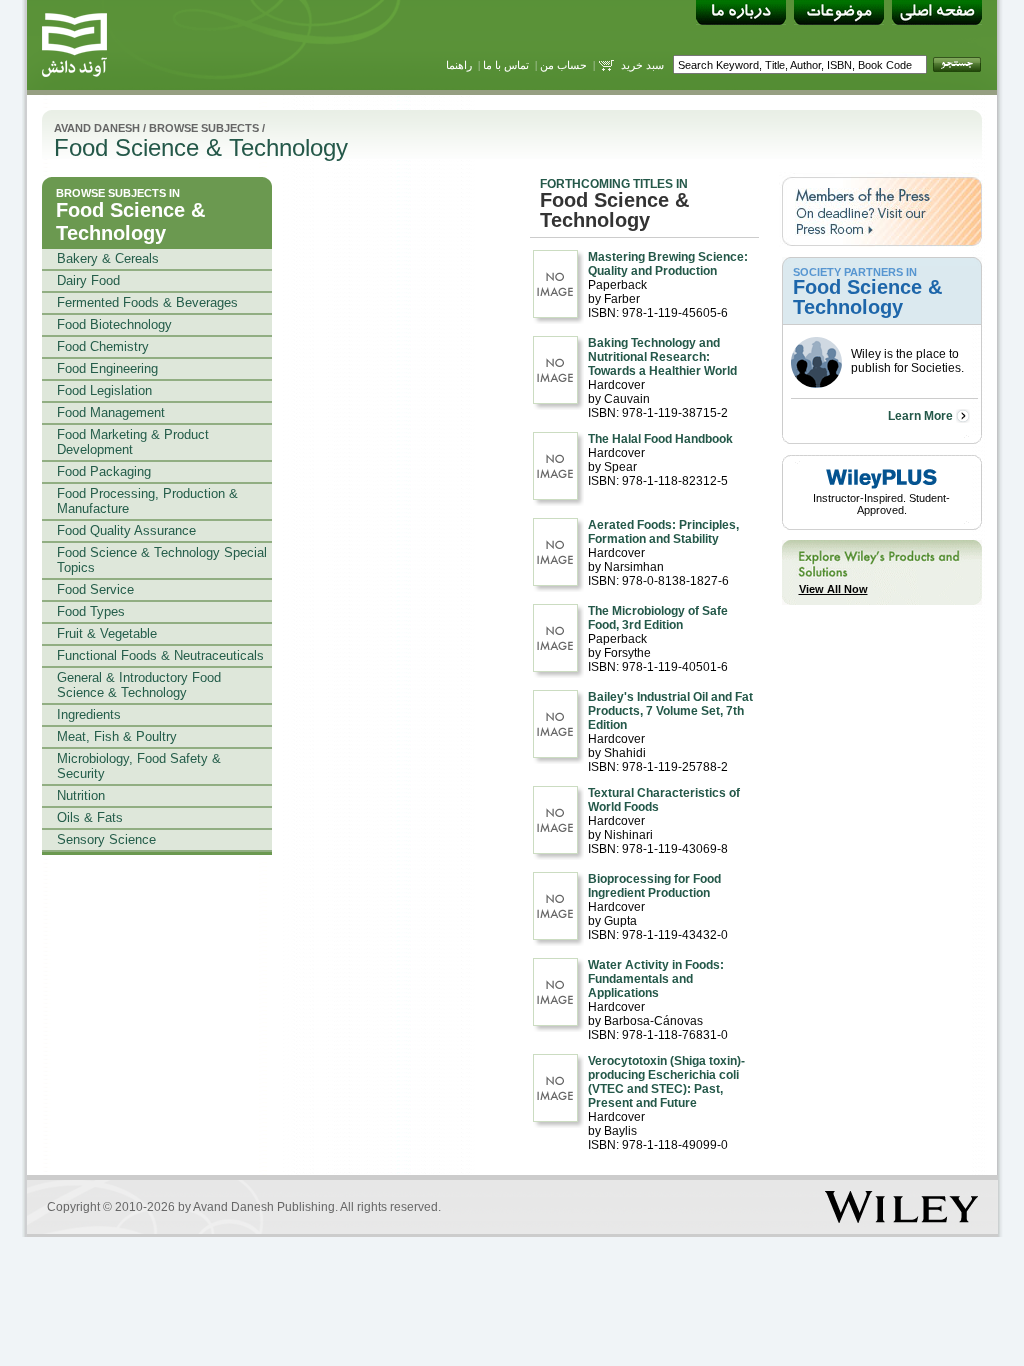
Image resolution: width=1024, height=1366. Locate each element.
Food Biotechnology (114, 324)
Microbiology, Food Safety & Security (139, 766)
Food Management (111, 412)
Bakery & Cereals (108, 258)
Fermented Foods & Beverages (147, 302)
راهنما (459, 65)
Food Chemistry (103, 346)
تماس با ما (506, 65)
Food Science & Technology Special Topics (162, 560)
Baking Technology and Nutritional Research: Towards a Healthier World (662, 357)
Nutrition (81, 795)
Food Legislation (104, 390)
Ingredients (89, 714)
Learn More (920, 416)
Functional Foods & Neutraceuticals (160, 655)
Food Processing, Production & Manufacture (147, 501)
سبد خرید (642, 65)
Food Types (91, 611)
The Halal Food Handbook (660, 439)
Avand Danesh (97, 128)
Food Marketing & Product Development (133, 442)
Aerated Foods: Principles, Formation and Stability (663, 532)
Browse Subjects (204, 128)
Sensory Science (106, 839)
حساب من (563, 65)
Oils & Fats (90, 817)
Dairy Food (88, 280)
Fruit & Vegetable (107, 633)
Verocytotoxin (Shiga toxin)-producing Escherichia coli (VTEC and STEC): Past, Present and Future (666, 1082)
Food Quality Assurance (126, 530)
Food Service (95, 589)
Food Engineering (107, 368)
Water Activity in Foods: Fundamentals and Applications (656, 979)
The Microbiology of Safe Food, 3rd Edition (658, 618)
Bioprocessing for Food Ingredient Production (654, 886)
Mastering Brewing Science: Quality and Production (668, 264)
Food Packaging (104, 471)
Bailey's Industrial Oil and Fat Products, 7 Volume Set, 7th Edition (670, 711)
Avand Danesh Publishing (264, 1207)
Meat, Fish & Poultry (117, 736)
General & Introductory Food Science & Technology (139, 685)
